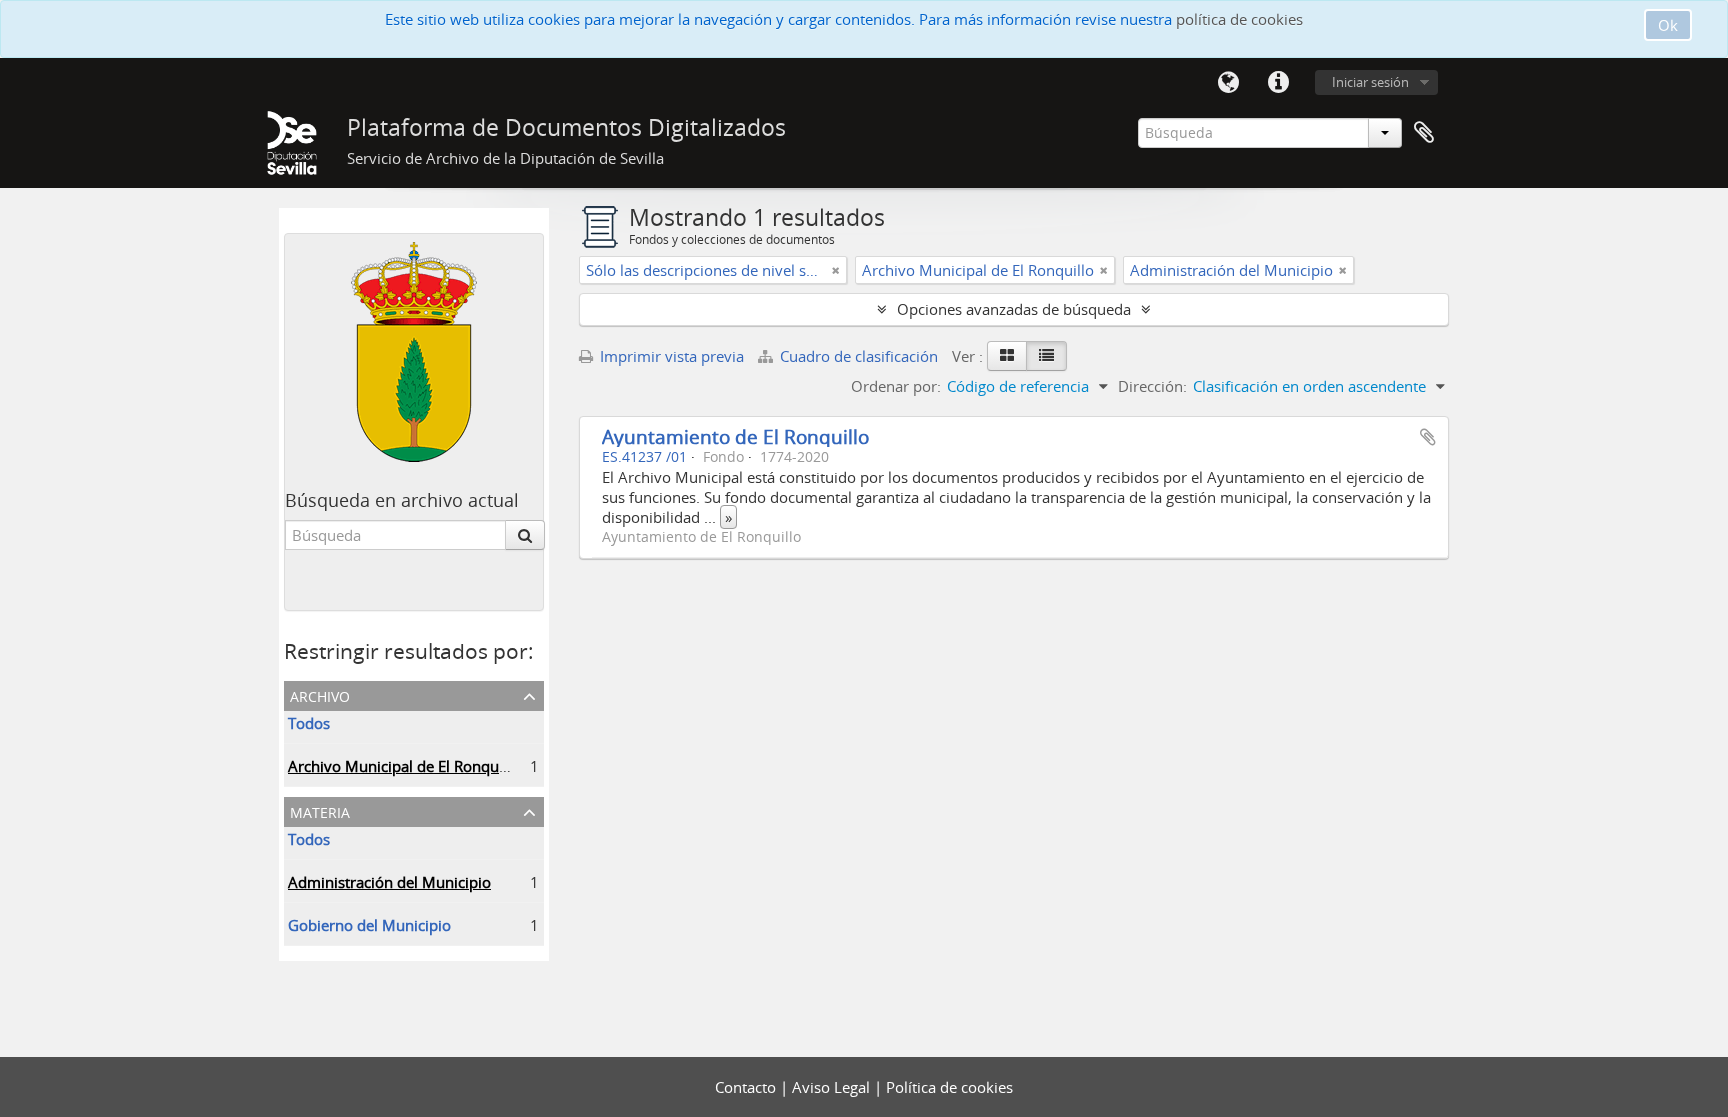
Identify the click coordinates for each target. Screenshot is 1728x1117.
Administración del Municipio (389, 882)
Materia (320, 810)
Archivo (320, 694)
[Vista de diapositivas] (1007, 356)
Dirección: (1152, 386)
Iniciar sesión (1370, 82)
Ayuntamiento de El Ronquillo (735, 436)
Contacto (747, 1087)
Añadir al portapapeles (1428, 437)
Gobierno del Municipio (369, 925)
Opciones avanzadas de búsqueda (1014, 309)
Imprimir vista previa (670, 356)
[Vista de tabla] (1046, 356)
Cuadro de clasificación (859, 356)
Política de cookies (949, 1087)
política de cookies (1239, 19)
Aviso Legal (833, 1087)
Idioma (1228, 83)
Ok (1668, 25)
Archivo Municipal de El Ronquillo (404, 766)
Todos (309, 723)
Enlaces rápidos (1278, 83)
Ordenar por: (896, 386)
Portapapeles (1424, 133)
